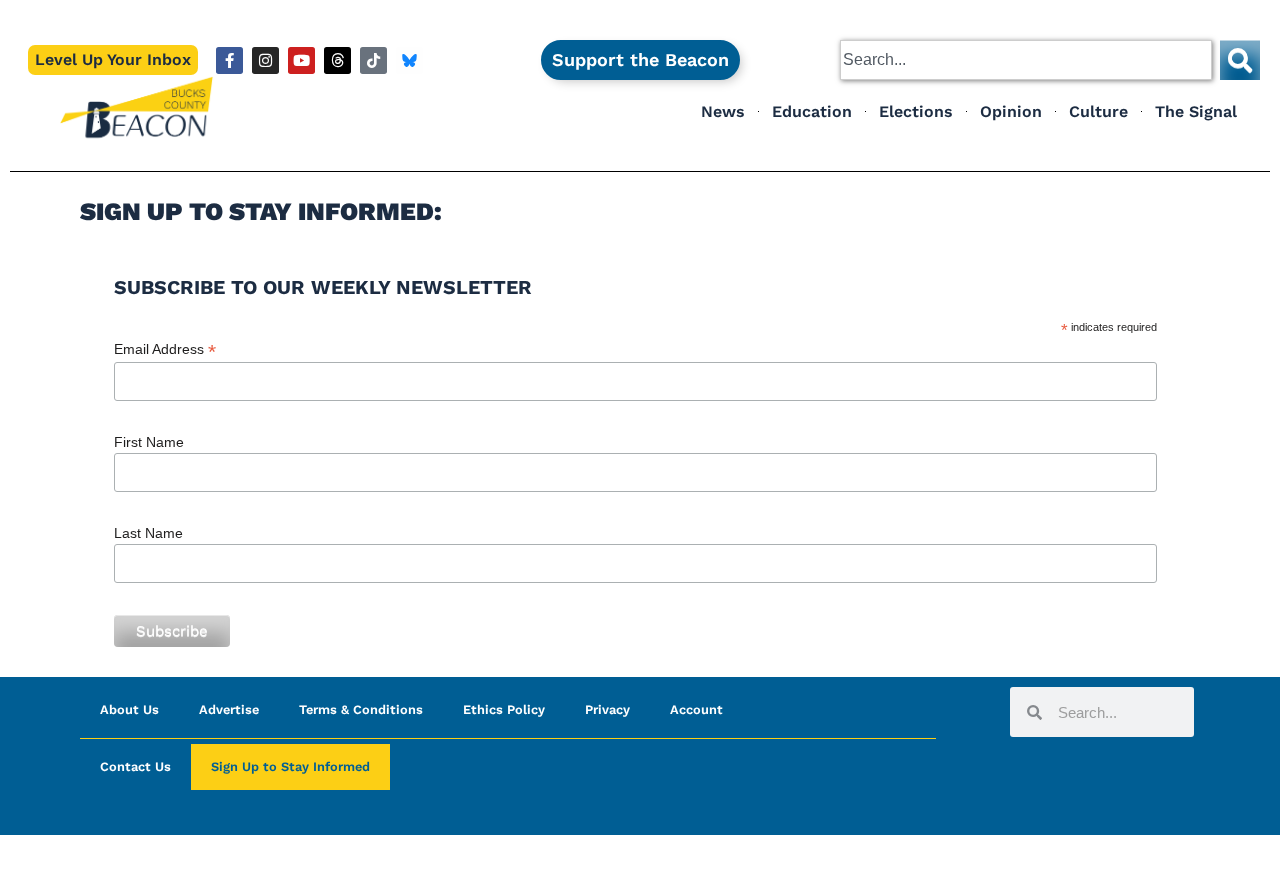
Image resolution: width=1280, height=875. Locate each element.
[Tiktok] (373, 60)
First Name (149, 442)
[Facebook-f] (229, 60)
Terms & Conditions (361, 709)
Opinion (1011, 111)
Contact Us (135, 766)
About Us (129, 709)
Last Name (148, 533)
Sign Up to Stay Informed (290, 766)
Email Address (165, 349)
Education (812, 111)
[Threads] (337, 60)
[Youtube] (301, 60)
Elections (916, 111)
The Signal (1196, 111)
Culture (1098, 111)
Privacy (607, 709)
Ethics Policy (504, 709)
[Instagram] (265, 60)
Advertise (229, 709)
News (723, 111)
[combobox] (1026, 60)
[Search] (1240, 60)
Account (696, 709)
